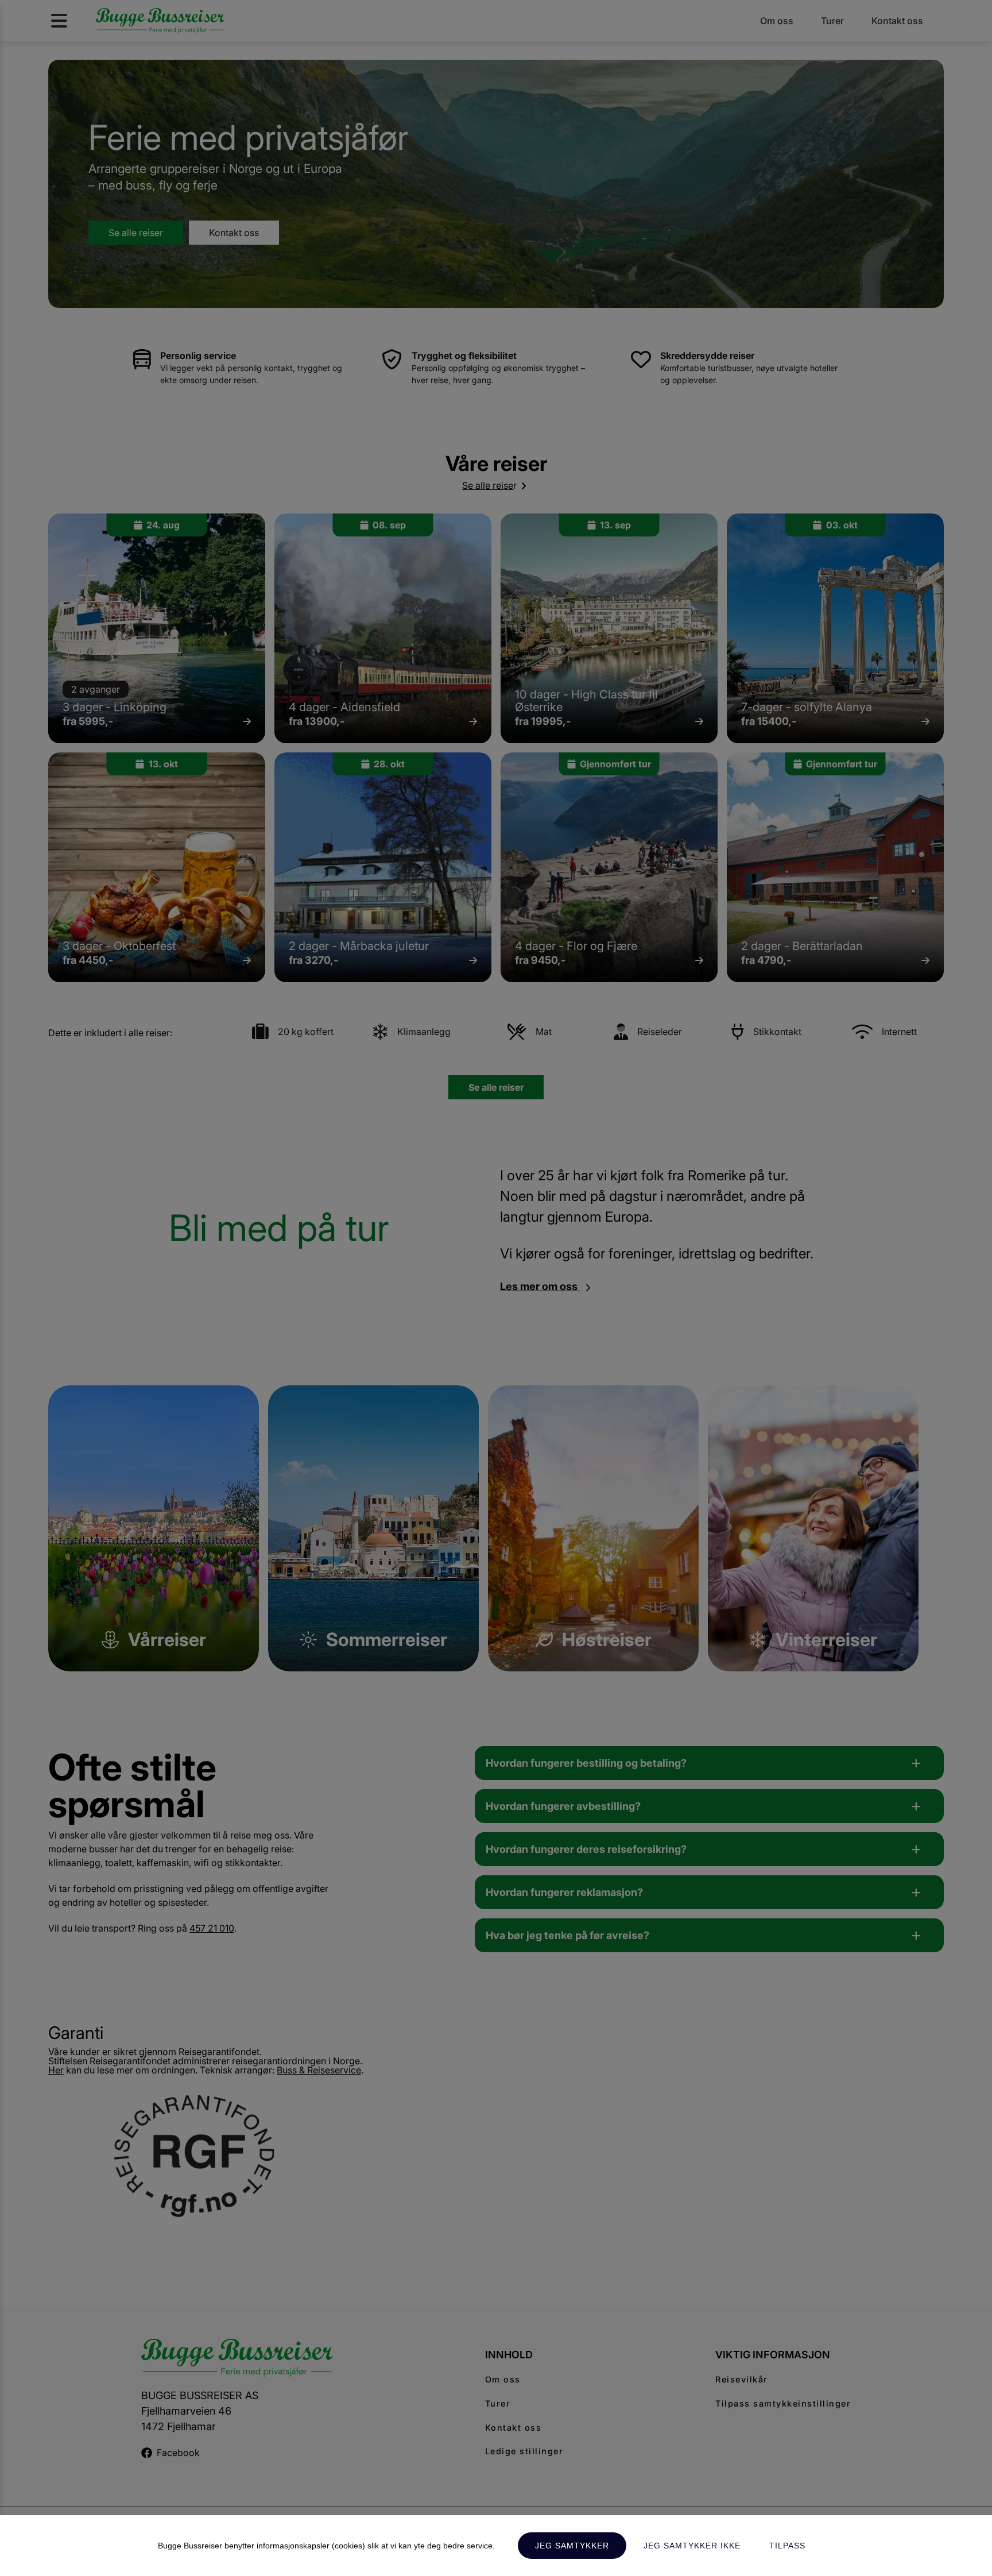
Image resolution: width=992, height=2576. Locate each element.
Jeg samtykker (572, 2546)
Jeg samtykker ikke (692, 2546)
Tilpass (787, 2546)
